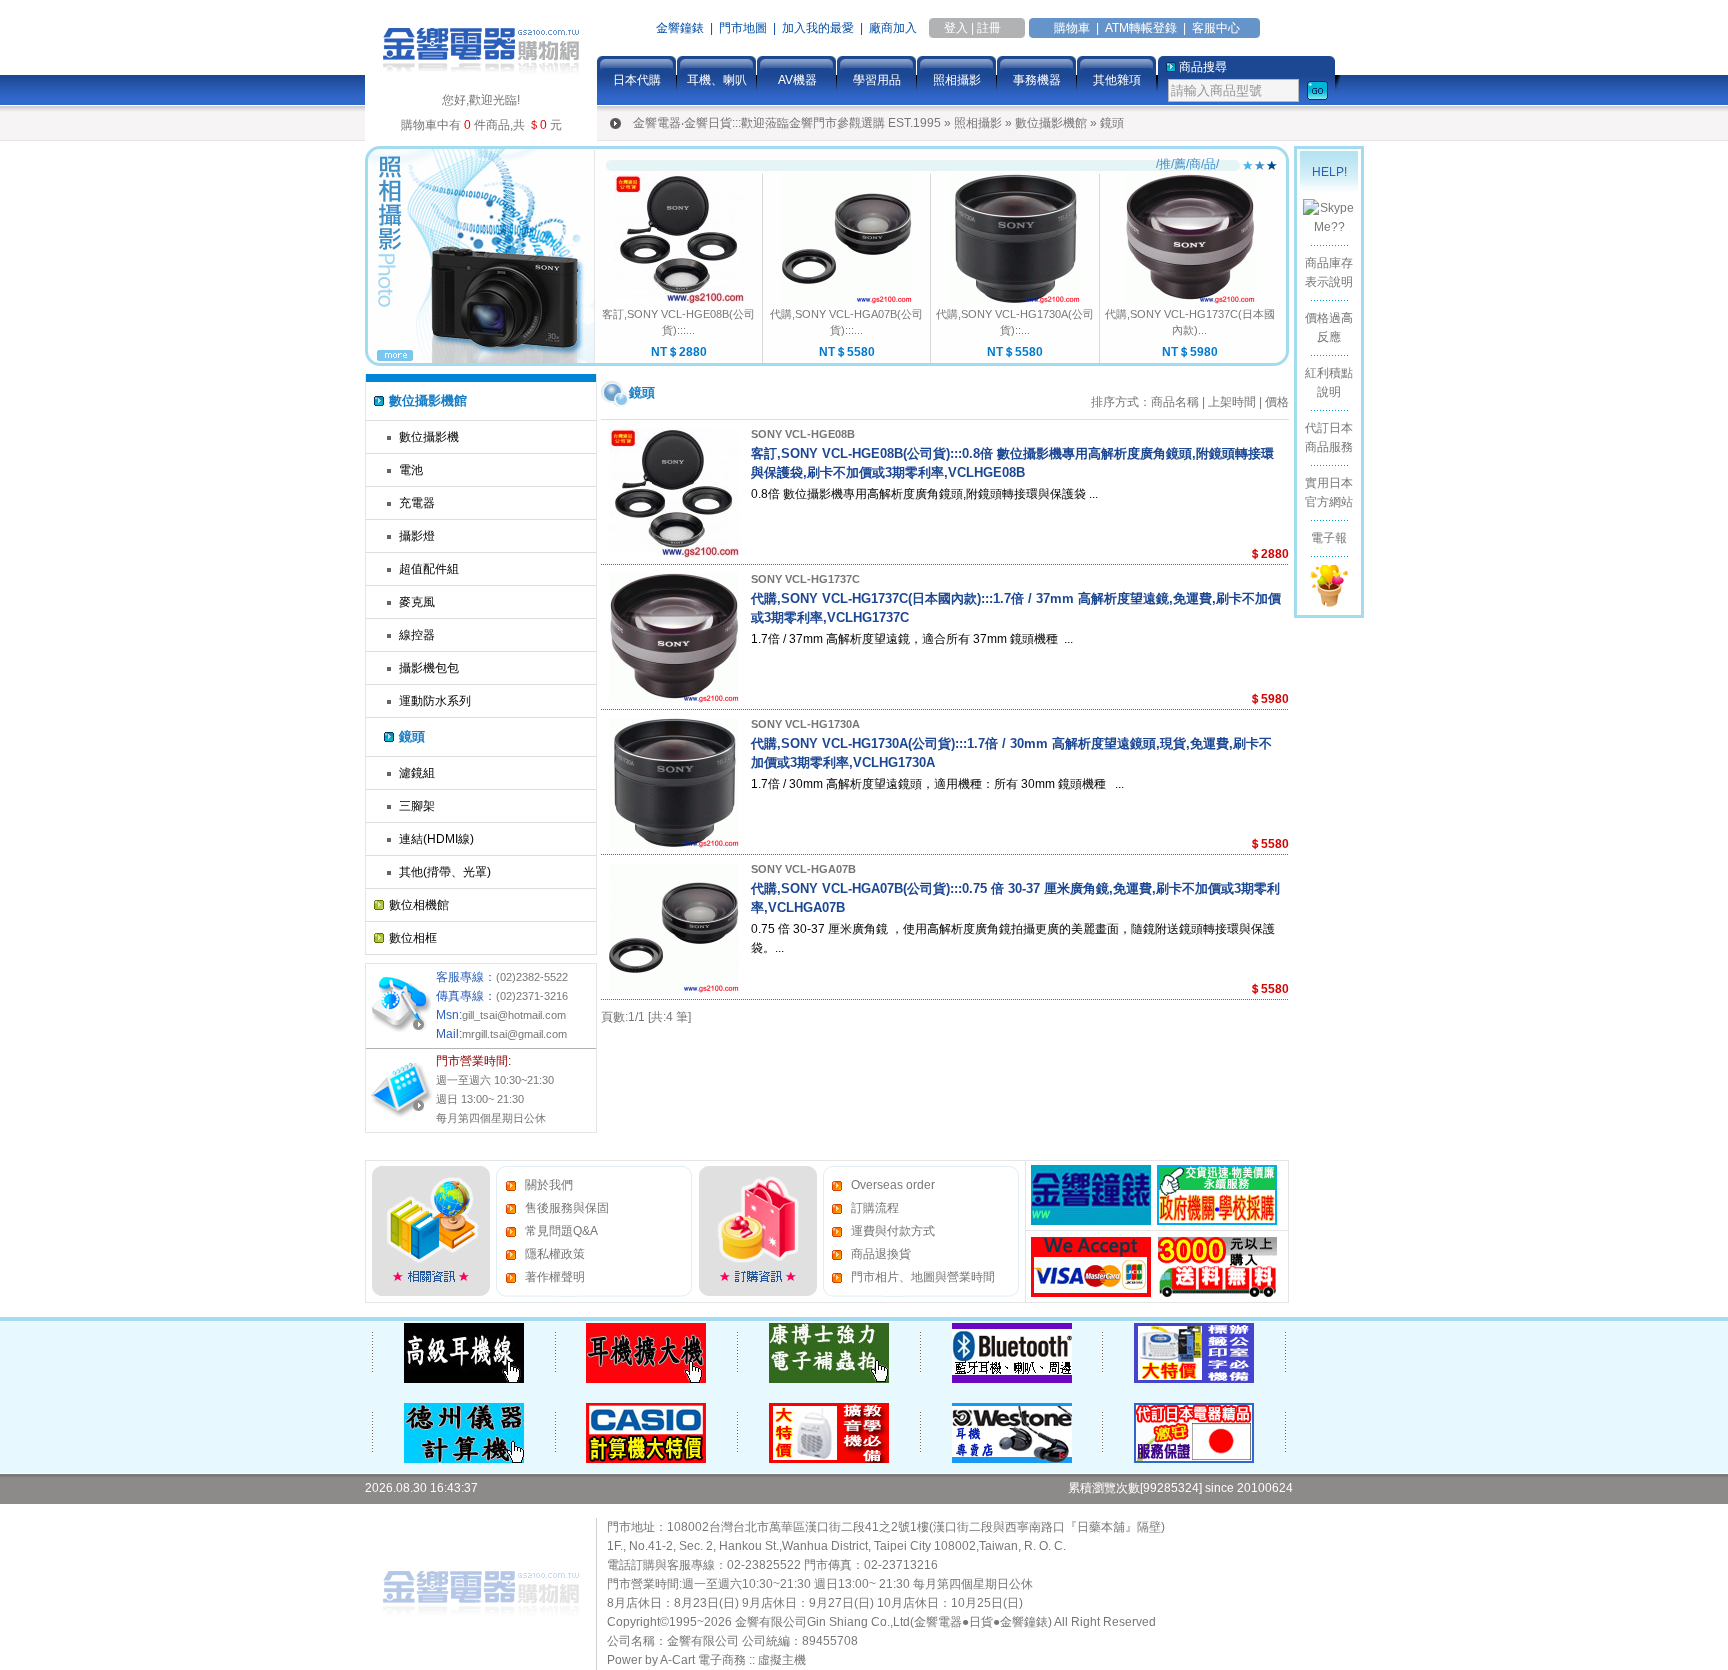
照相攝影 (957, 80)
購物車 (1072, 28)
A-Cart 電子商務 (703, 1660)
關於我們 (549, 1185)
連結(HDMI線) (436, 839)
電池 (411, 470)
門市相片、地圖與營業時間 (923, 1277)
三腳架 (417, 806)
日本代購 (637, 80)
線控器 (417, 635)
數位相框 (413, 938)
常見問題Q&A (561, 1231)
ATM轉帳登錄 (1141, 28)
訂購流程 (875, 1208)
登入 (956, 28)
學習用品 (877, 80)
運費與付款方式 (893, 1231)
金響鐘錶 (680, 28)
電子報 (1329, 538)
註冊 (989, 28)
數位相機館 (419, 905)
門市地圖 (743, 28)
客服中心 (1216, 28)
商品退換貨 (881, 1254)
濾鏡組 (417, 773)
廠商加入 (893, 28)
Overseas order (893, 1185)
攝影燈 (417, 536)
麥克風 (417, 602)
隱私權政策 (555, 1254)
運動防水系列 (435, 701)
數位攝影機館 (1051, 123)
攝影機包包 (429, 668)
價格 (1277, 402)
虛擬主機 (782, 1660)
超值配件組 (429, 569)
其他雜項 (1117, 80)
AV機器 (797, 80)
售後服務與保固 (567, 1208)
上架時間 (1232, 402)
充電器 (417, 503)
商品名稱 (1175, 402)
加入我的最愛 (818, 28)
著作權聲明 (555, 1277)
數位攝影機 (429, 437)
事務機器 (1037, 80)
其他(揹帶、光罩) (445, 872)
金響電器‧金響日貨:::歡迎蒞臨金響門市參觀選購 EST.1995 (787, 123)
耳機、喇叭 (717, 80)
